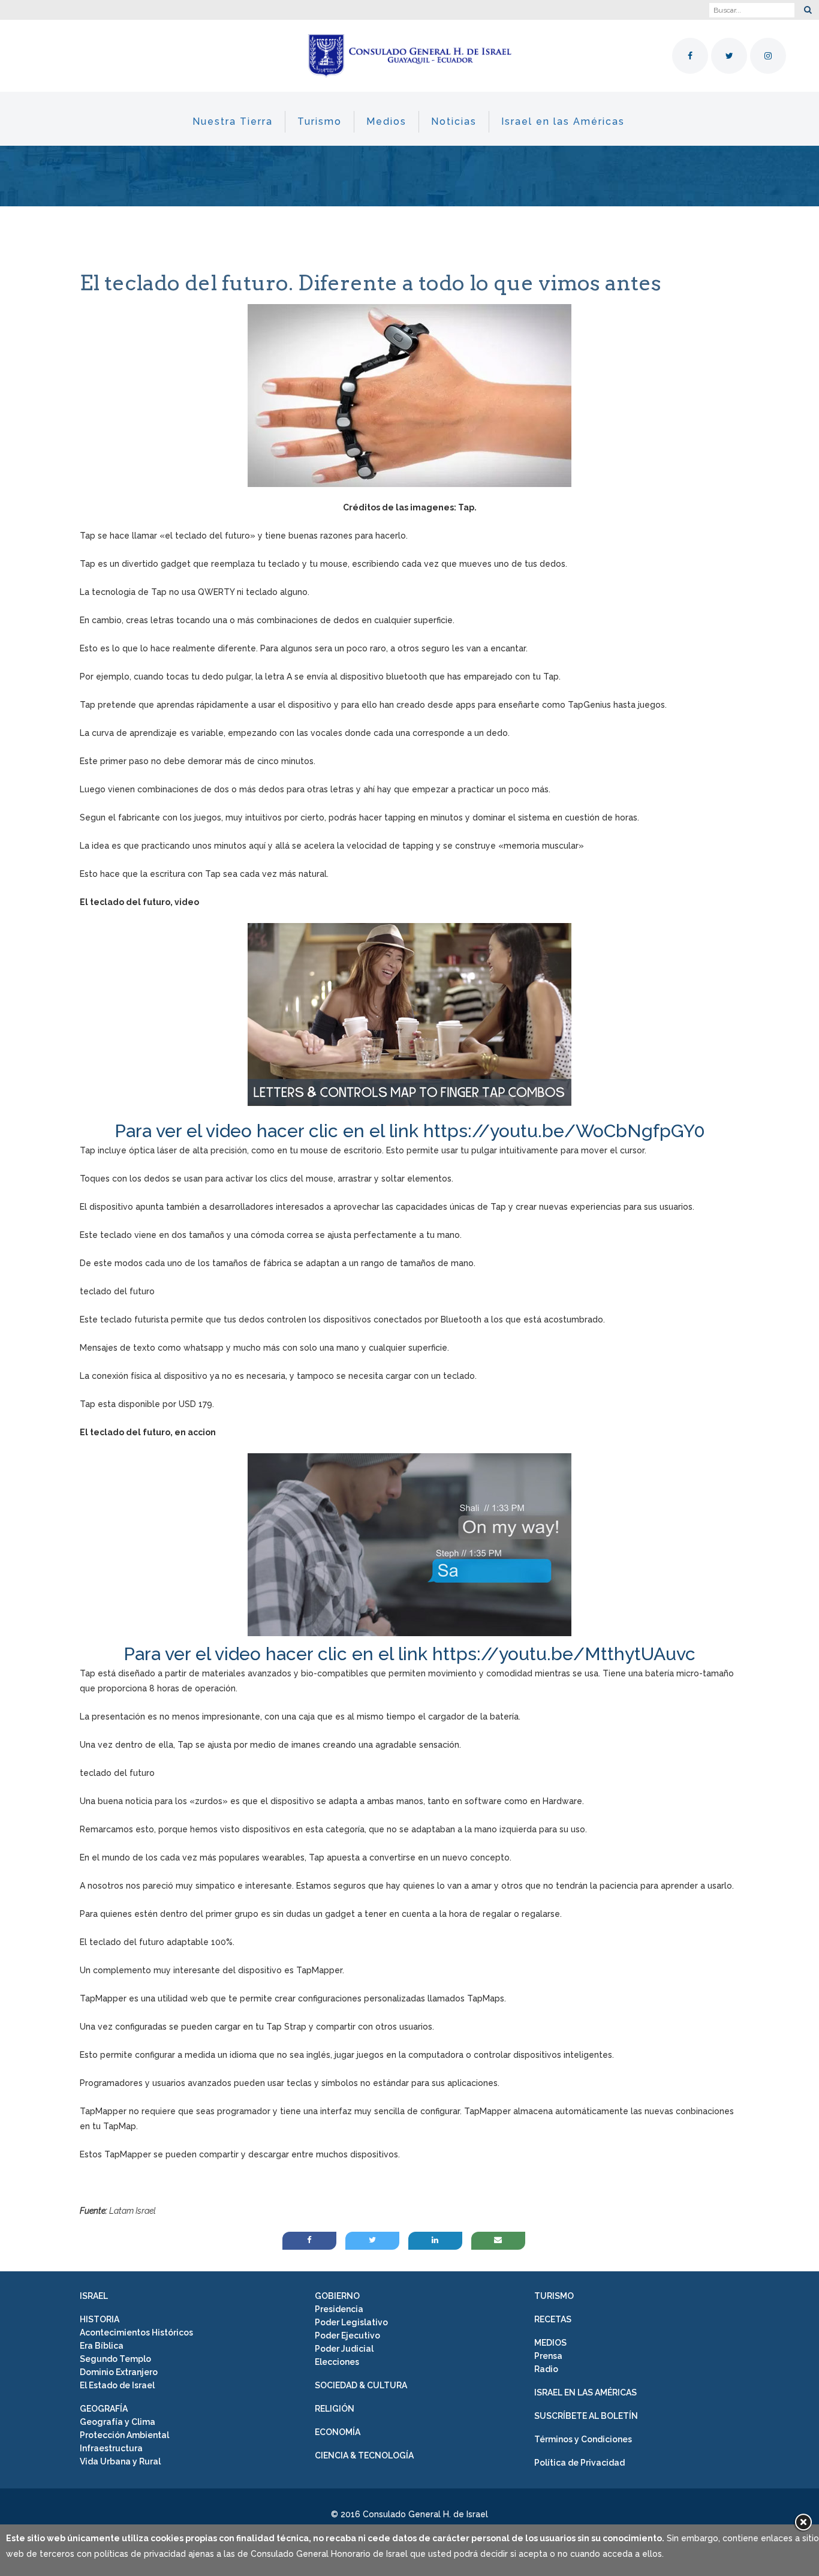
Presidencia (339, 2309)
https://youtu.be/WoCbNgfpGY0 (564, 1131)
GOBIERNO (337, 2296)
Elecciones (337, 2362)
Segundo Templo (115, 2359)
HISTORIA (100, 2319)
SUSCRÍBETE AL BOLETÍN (586, 2416)
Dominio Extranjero (119, 2372)
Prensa (548, 2356)
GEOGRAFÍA (104, 2409)
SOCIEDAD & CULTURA (361, 2385)
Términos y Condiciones (583, 2439)
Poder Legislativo (351, 2322)
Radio (546, 2369)
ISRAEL (94, 2296)
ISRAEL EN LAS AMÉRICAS (585, 2392)
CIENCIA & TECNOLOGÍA (364, 2455)
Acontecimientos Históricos (136, 2332)
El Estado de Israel (117, 2385)
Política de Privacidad (579, 2463)
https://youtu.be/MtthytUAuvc (564, 1654)
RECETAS (553, 2319)
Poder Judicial (344, 2349)
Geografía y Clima (118, 2422)
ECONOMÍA (338, 2432)
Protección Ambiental (124, 2435)
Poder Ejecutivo (347, 2335)
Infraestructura (111, 2448)
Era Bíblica (102, 2346)
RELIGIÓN (335, 2409)
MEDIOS (550, 2343)
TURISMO (554, 2296)
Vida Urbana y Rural (120, 2461)
